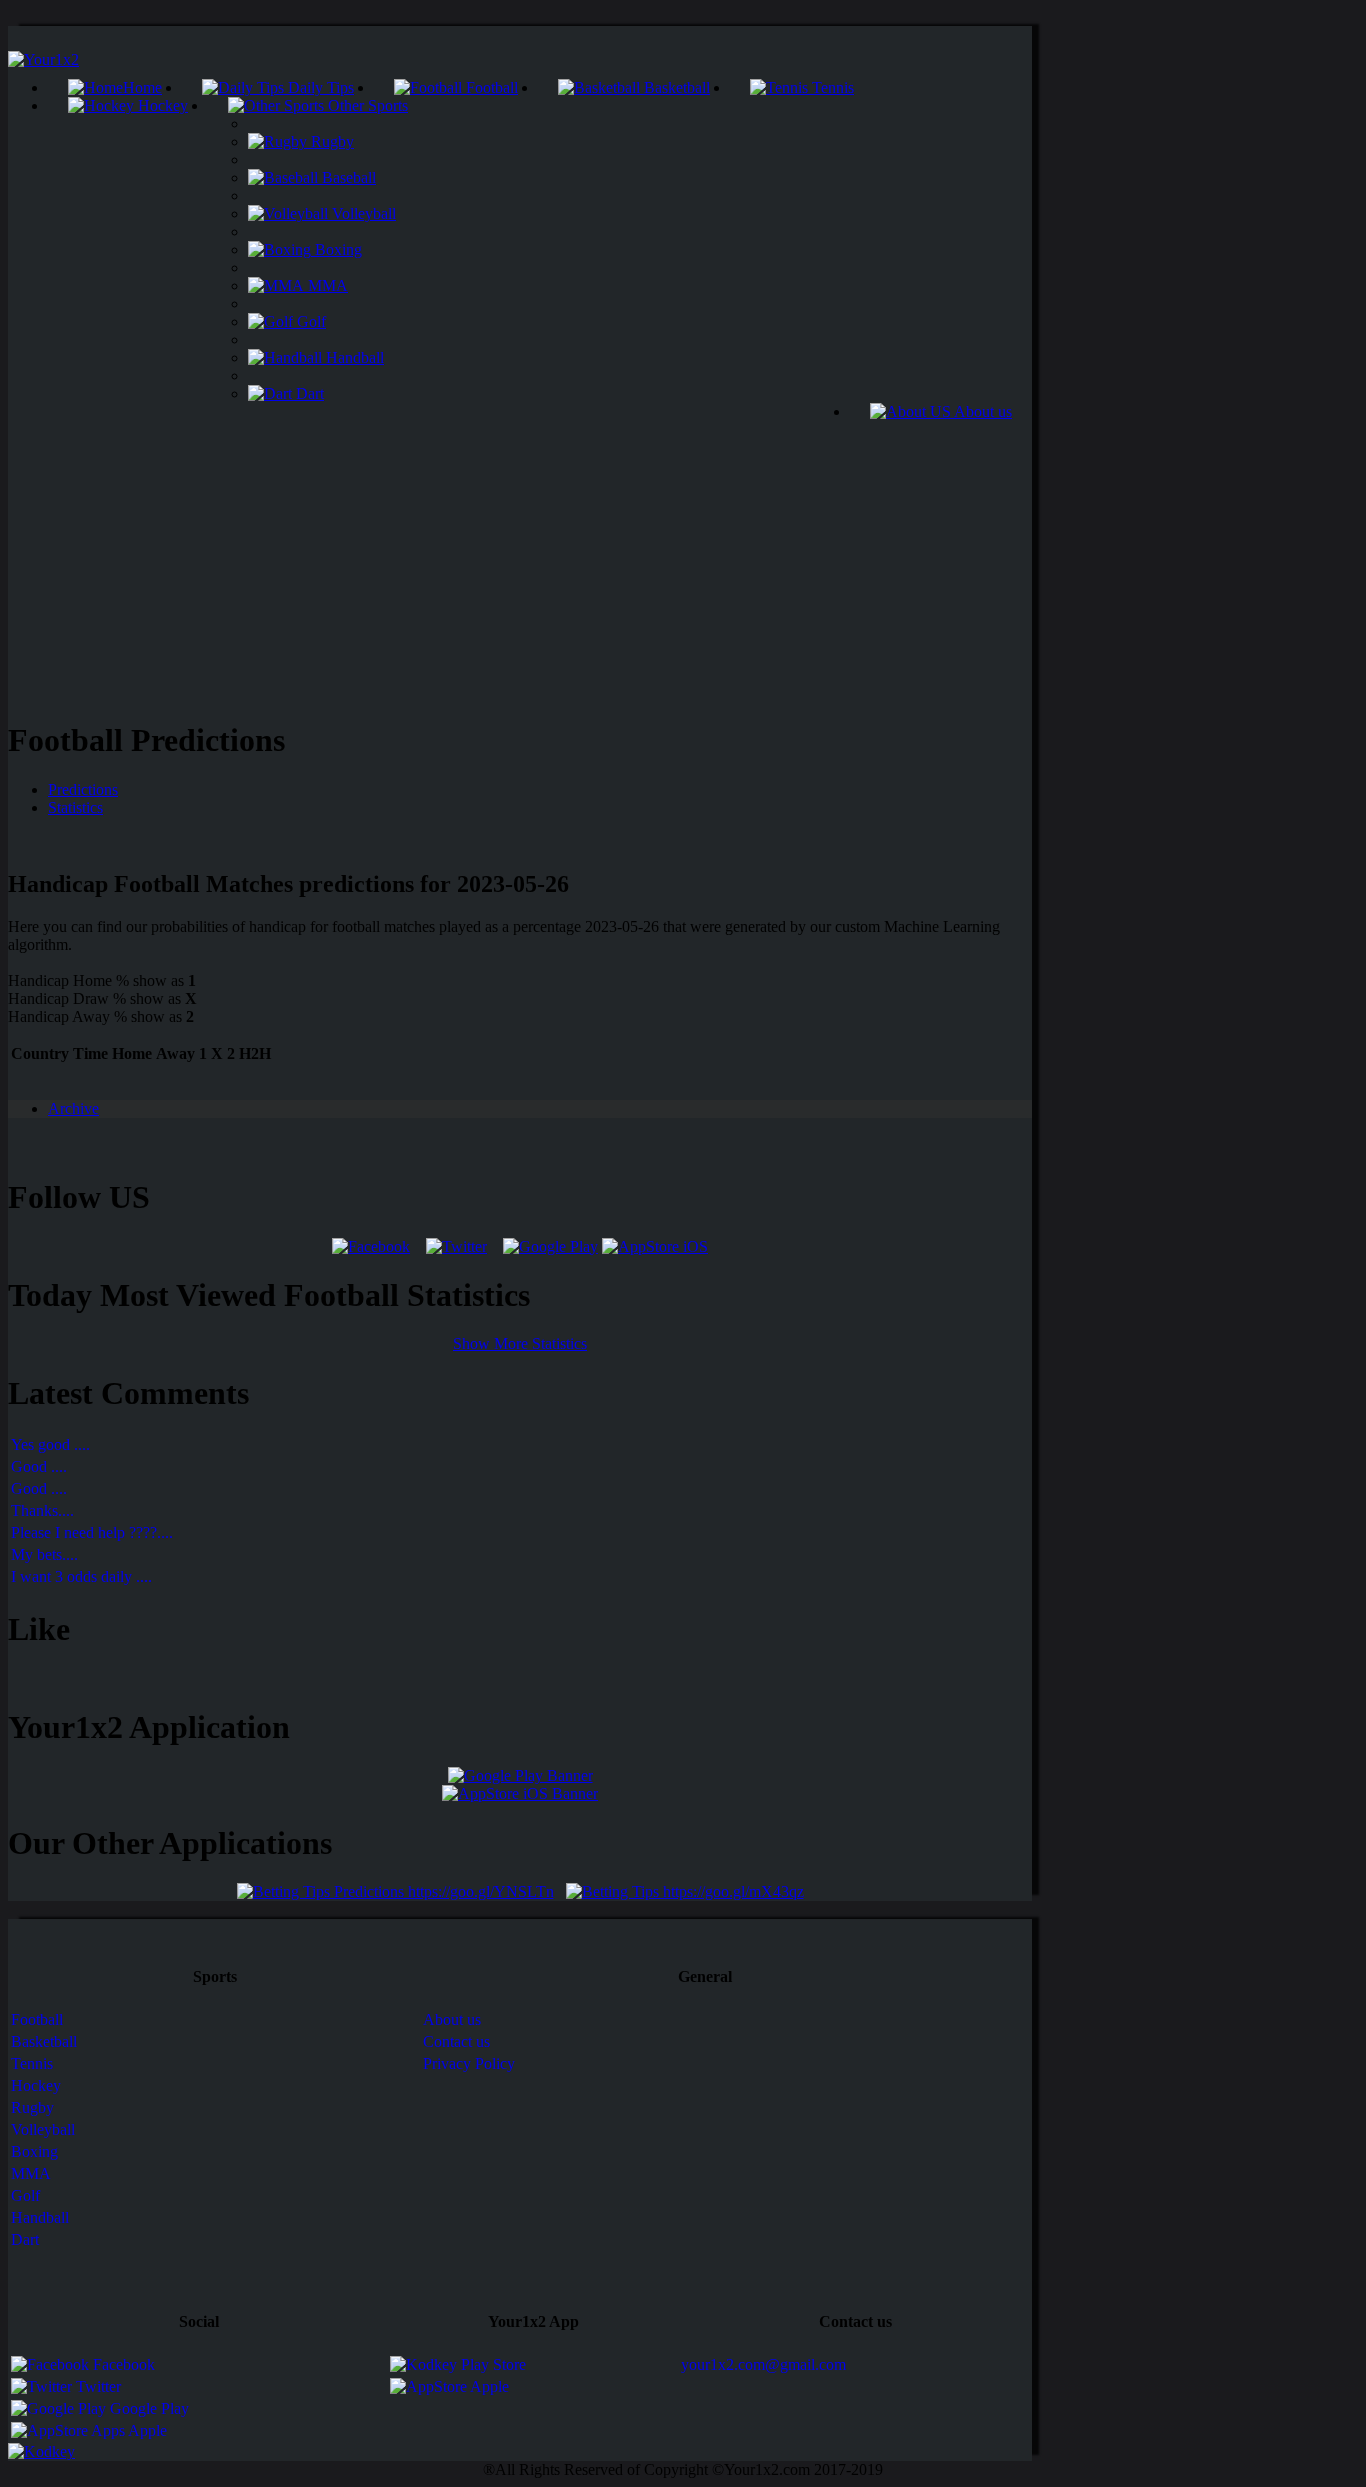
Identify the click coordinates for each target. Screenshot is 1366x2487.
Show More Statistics (520, 1343)
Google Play (147, 2408)
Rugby (330, 141)
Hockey (161, 105)
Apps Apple (127, 2430)
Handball (353, 357)
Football (490, 87)
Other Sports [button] (366, 105)
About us (981, 411)
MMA (326, 285)
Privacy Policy (469, 2063)
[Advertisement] (520, 561)
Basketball (675, 87)
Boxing (336, 249)
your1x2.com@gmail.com (763, 2364)
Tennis (831, 87)
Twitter (96, 2386)
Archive (73, 1108)
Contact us (456, 2041)
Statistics (75, 807)
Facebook (122, 2364)
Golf (309, 321)
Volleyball (362, 213)
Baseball (347, 177)
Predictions (83, 789)
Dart (308, 393)
